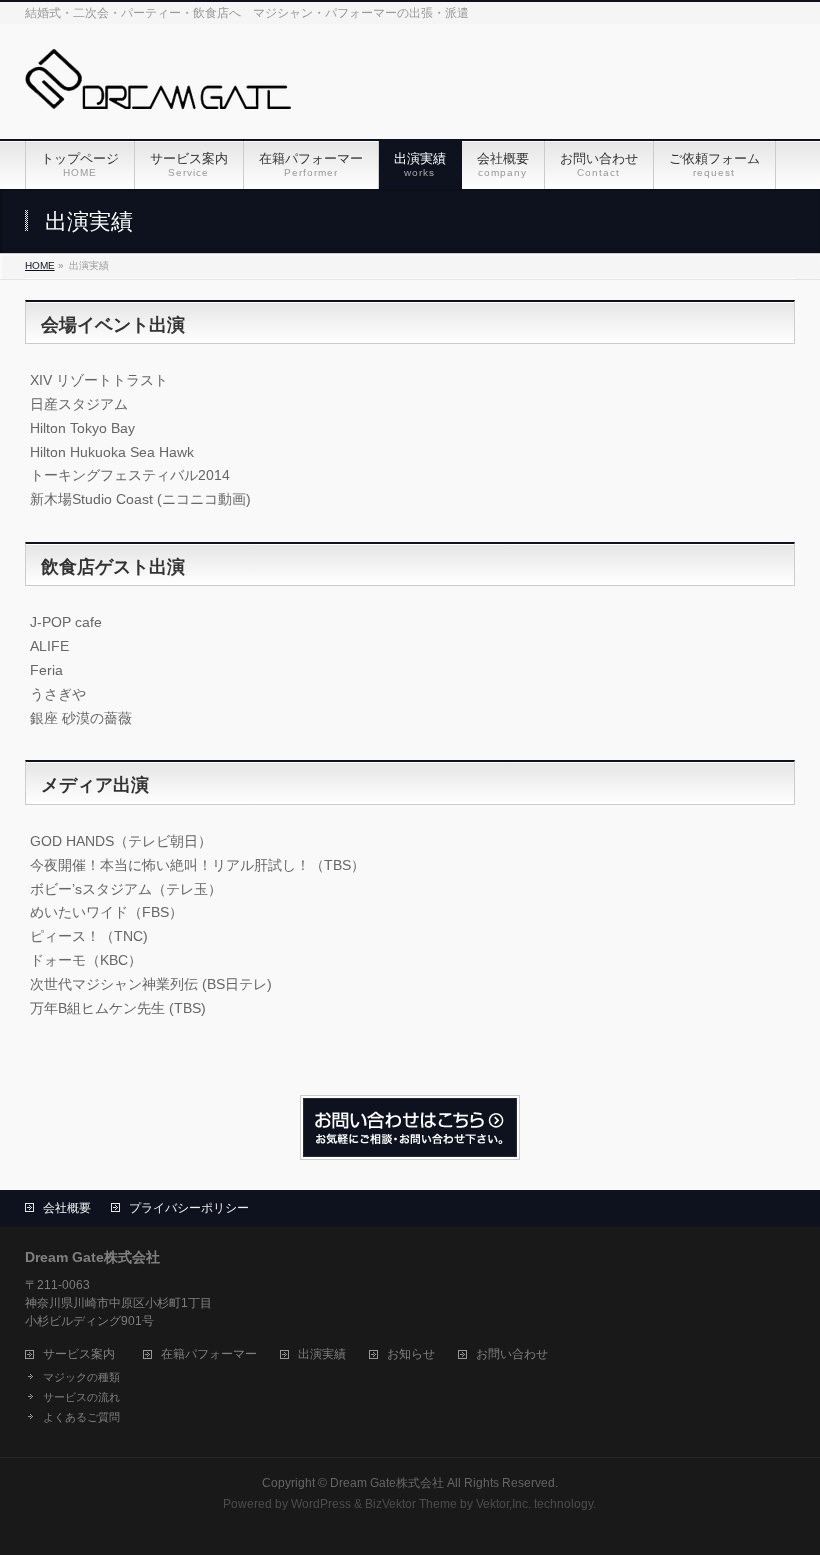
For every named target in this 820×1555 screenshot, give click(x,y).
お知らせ (411, 1354)
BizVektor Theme (411, 1504)
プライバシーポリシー (189, 1208)
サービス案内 (79, 1354)
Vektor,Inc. (503, 1504)
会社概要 (67, 1208)
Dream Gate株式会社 (387, 1483)
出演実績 (322, 1354)
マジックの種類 (81, 1377)
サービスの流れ (81, 1397)
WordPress (321, 1504)
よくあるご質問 (81, 1417)
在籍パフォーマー (209, 1354)
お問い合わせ (512, 1354)
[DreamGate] (158, 86)
